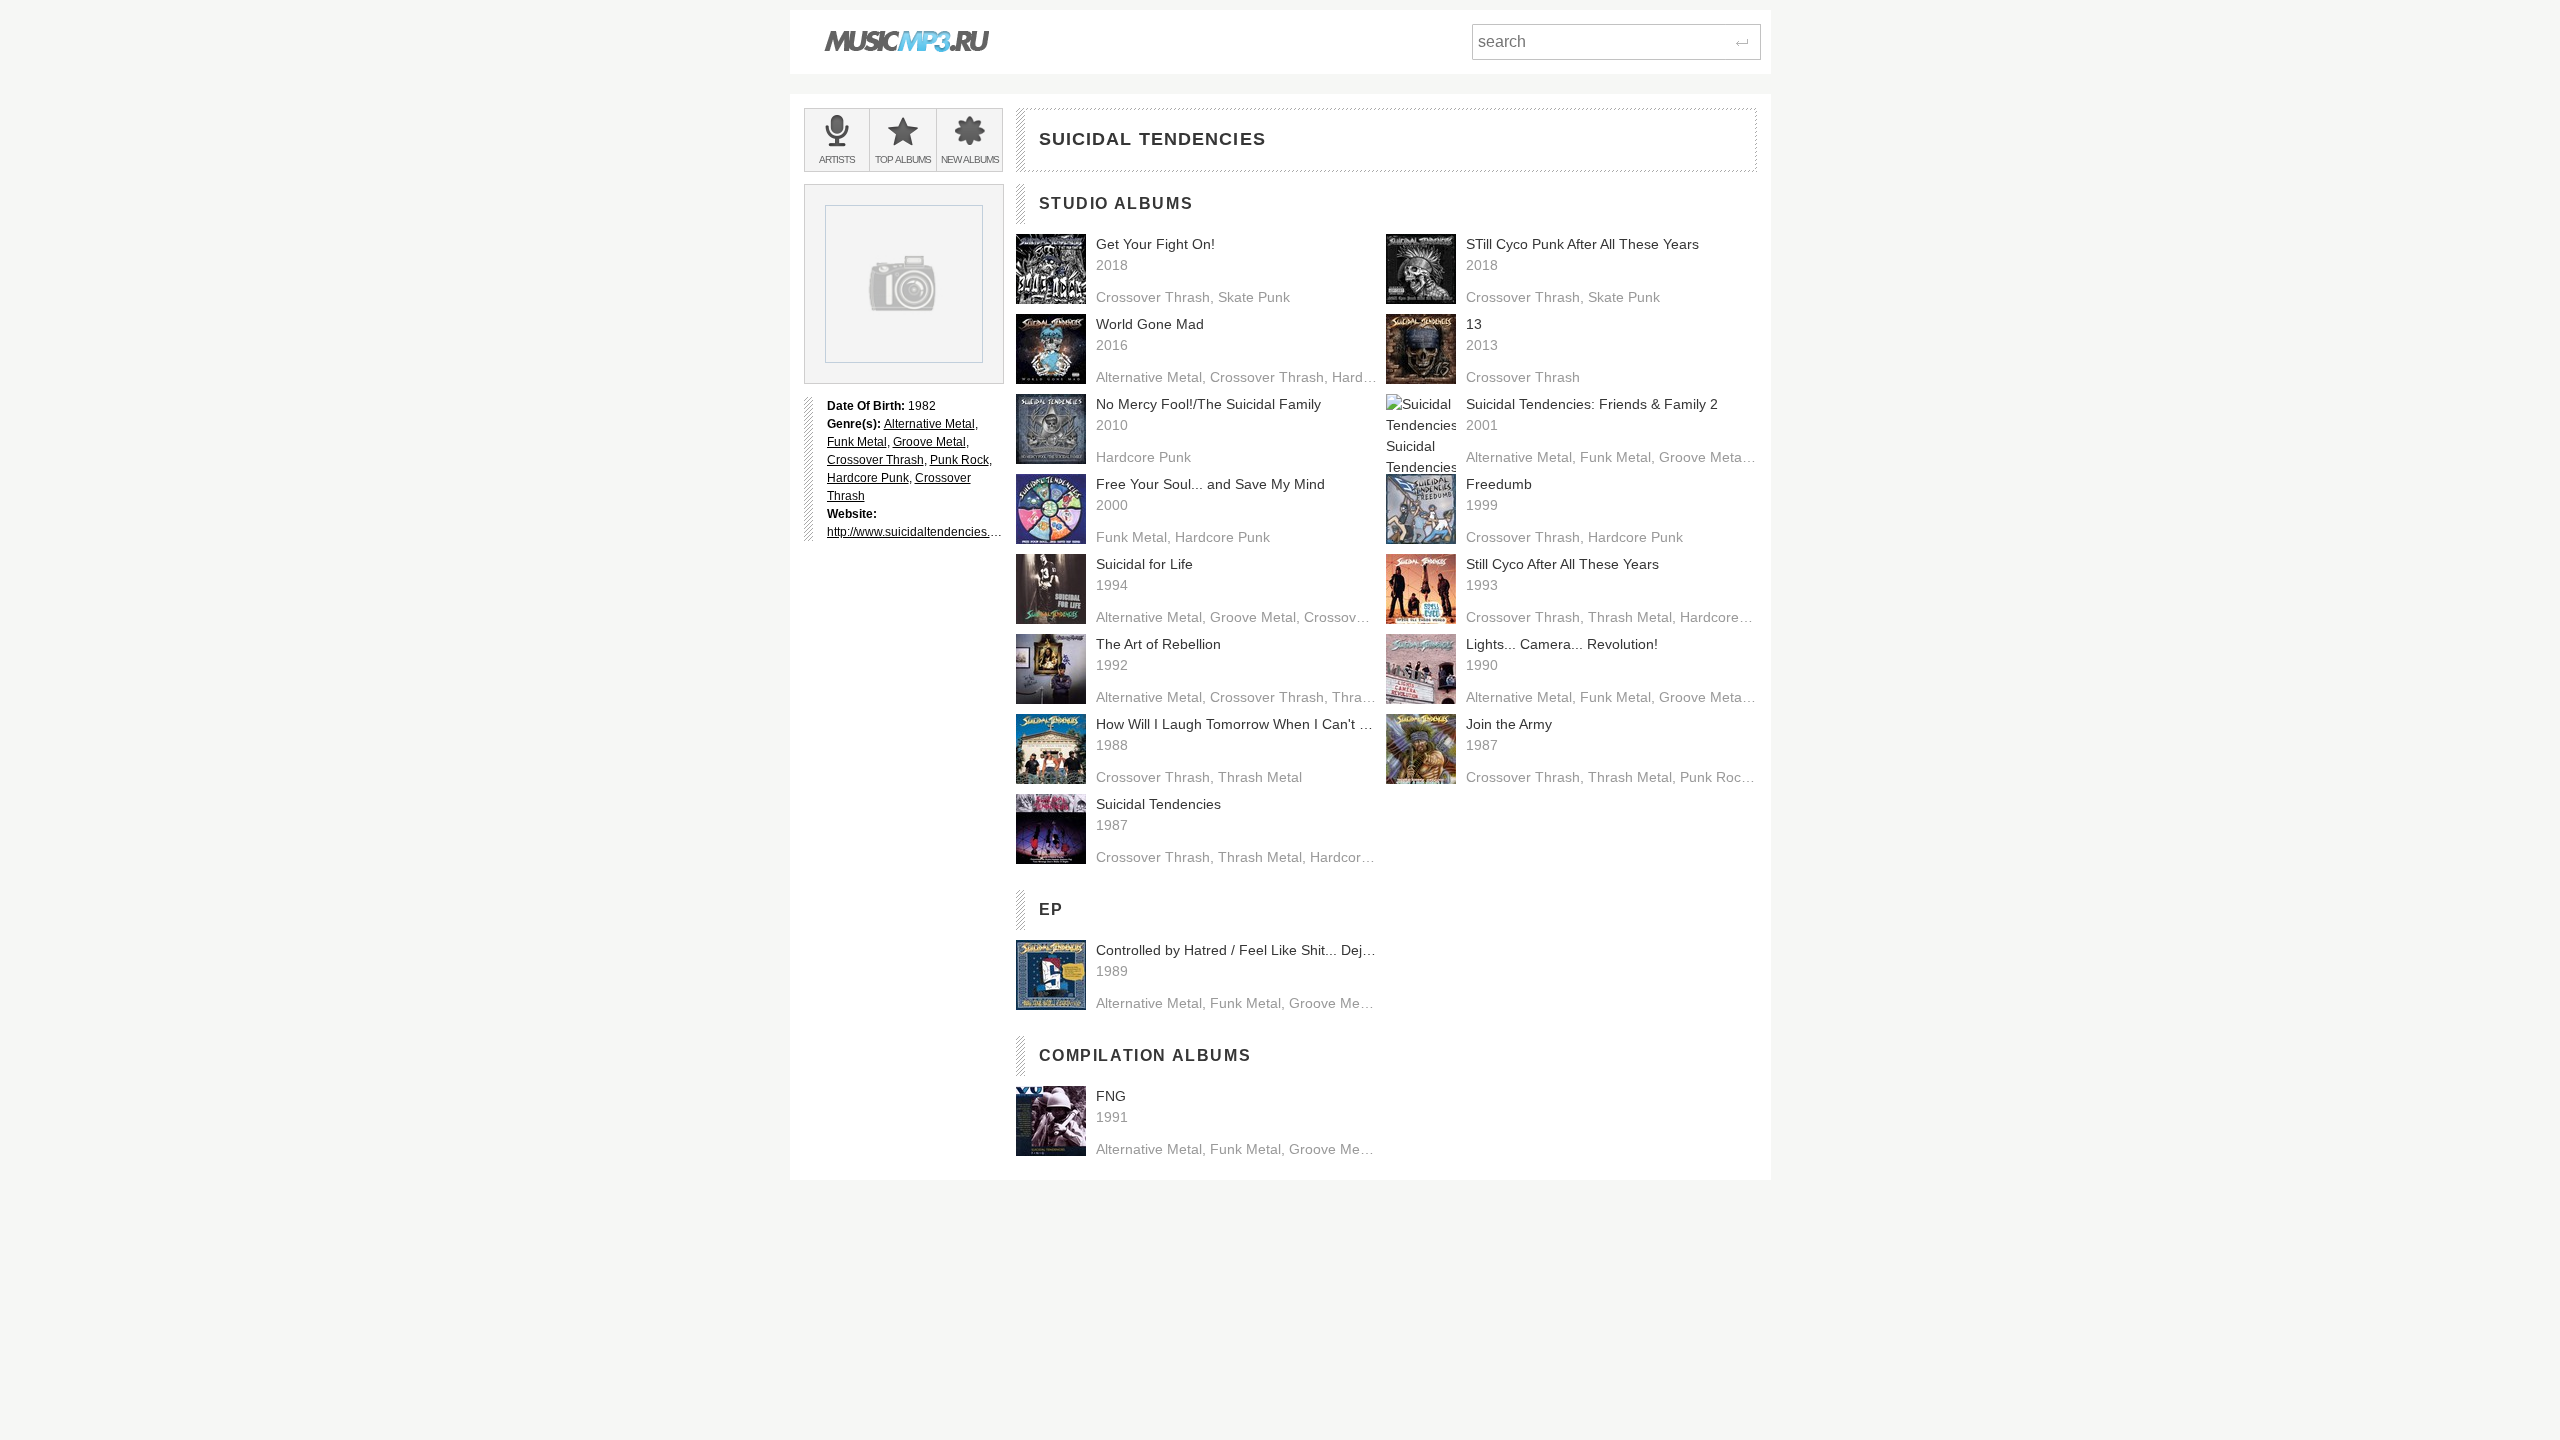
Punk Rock (959, 460)
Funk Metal (857, 442)
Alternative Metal (929, 424)
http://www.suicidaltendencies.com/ (921, 532)
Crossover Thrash (875, 460)
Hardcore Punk (868, 478)
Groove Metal (929, 442)
